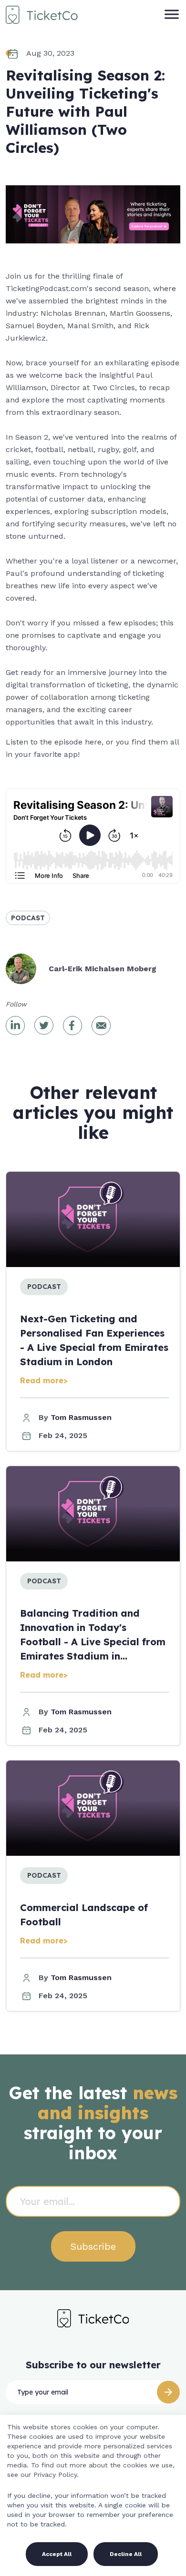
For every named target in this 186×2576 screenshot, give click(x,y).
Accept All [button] (57, 2554)
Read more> (44, 1380)
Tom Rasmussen (81, 1417)
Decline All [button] (126, 2554)
